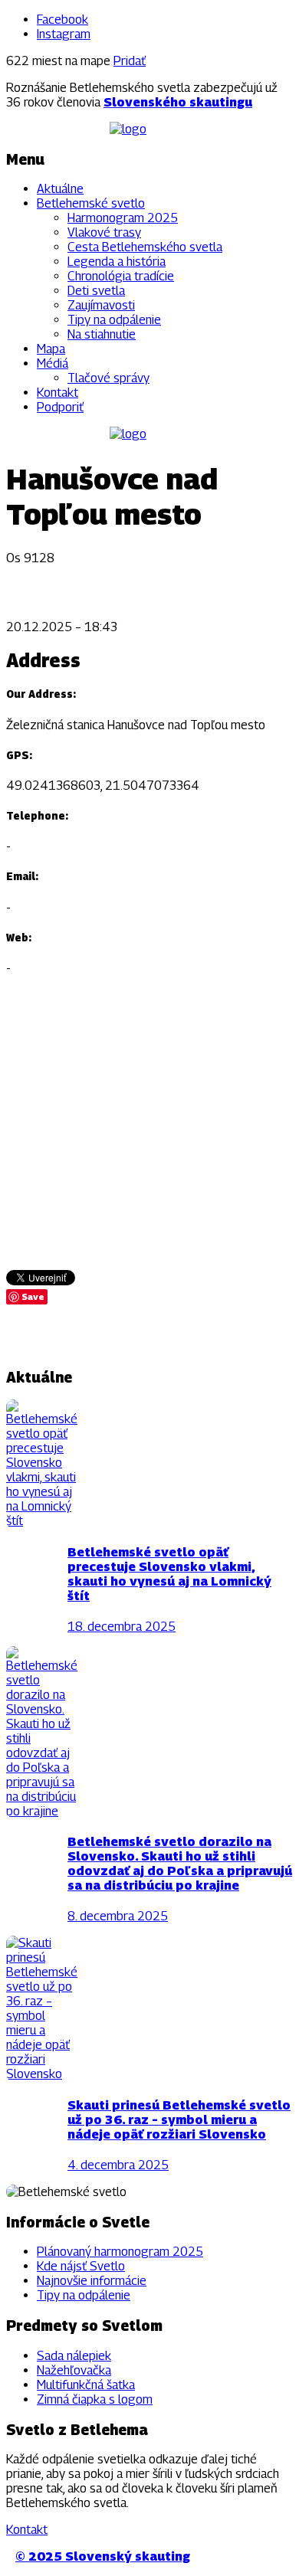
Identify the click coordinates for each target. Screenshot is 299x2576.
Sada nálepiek (74, 2356)
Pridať (130, 61)
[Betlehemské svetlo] (128, 129)
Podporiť (60, 407)
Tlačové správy (108, 378)
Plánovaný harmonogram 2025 (120, 2252)
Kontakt (58, 393)
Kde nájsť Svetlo (81, 2266)
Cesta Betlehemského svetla (145, 247)
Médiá (53, 363)
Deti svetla (96, 291)
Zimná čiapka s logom (95, 2399)
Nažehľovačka (74, 2370)
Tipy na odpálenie (114, 320)
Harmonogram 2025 (123, 218)
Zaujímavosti (101, 305)
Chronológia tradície (121, 276)
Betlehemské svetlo (91, 203)
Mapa (51, 349)
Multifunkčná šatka (86, 2385)
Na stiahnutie (102, 334)
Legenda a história (117, 262)
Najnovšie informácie (92, 2281)
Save (33, 1296)
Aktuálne (60, 189)
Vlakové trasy (104, 232)
